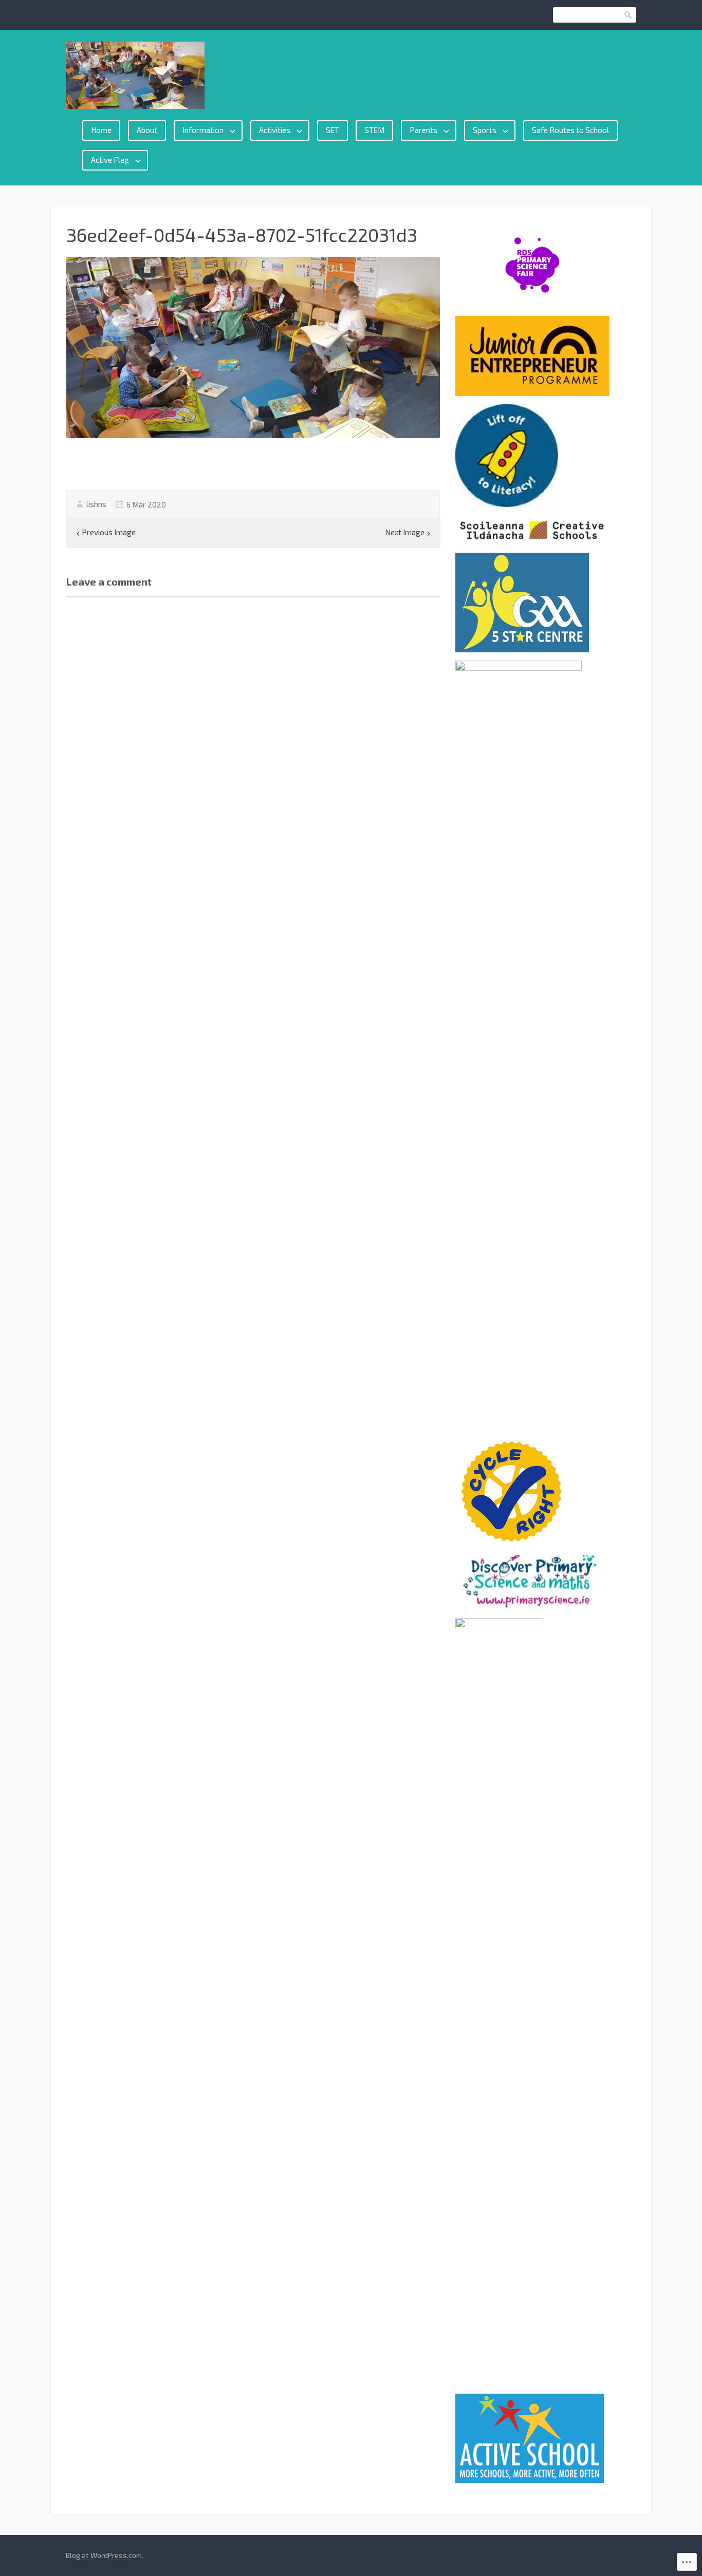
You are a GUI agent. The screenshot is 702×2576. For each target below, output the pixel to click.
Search (629, 15)
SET (332, 130)
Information (203, 130)
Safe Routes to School (570, 130)
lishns (96, 504)
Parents (423, 130)
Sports (485, 130)
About (147, 130)
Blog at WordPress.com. (105, 2555)
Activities (275, 130)
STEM (374, 130)
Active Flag (110, 160)
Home (101, 130)
